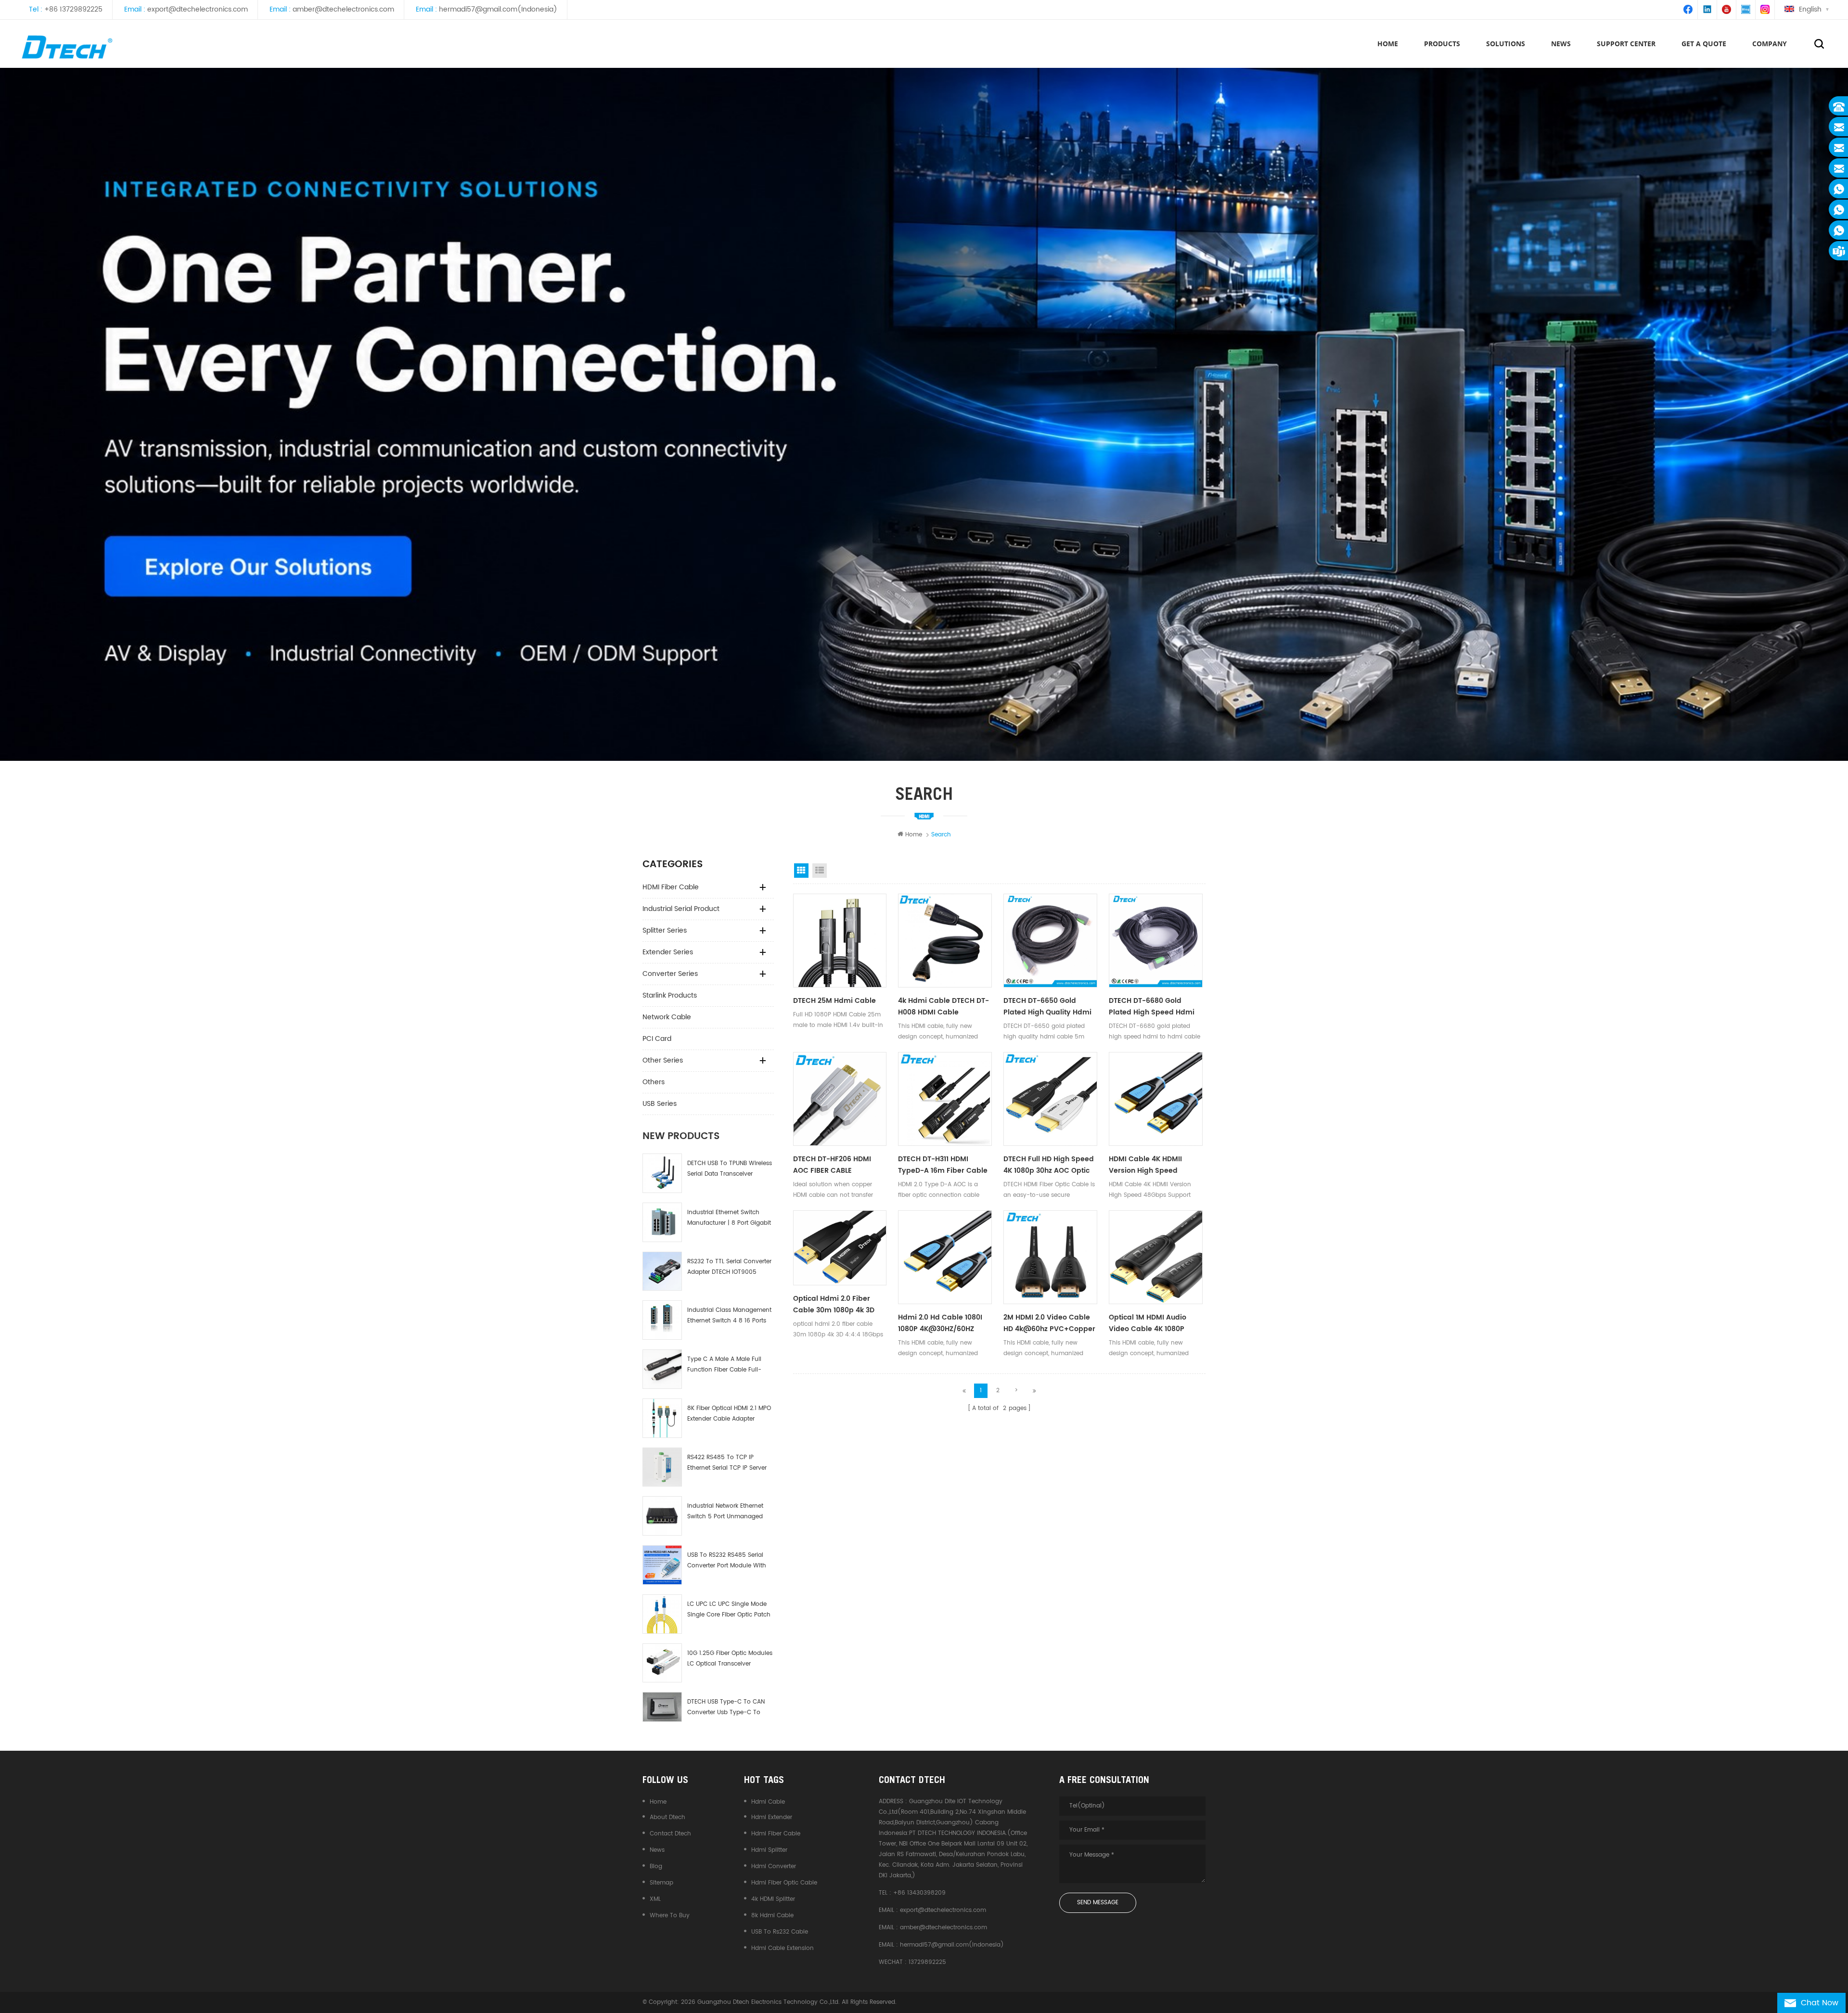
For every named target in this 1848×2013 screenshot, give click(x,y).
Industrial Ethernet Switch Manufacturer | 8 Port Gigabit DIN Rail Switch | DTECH (729, 1218)
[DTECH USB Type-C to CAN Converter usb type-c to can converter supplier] (662, 1707)
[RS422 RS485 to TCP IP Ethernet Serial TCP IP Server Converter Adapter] (662, 1467)
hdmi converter (774, 1866)
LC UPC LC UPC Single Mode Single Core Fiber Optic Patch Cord (729, 1610)
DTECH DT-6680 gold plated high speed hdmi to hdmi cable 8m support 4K (1152, 1007)
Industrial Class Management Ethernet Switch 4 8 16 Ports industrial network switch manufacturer (729, 1316)
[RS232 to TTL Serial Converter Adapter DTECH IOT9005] (662, 1271)
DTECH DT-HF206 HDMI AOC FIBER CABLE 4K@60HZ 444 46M (832, 1165)
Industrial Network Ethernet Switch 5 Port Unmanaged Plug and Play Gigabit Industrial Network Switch (725, 1512)
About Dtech (667, 1817)
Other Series (663, 1060)
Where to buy (670, 1916)
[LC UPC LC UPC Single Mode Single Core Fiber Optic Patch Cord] (662, 1614)
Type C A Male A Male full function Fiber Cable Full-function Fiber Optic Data (724, 1365)
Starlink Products (670, 995)
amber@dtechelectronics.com (343, 9)
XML (655, 1899)
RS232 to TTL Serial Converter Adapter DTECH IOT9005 (729, 1267)
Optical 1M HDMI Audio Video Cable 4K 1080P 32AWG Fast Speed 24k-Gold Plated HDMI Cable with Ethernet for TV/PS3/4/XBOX (1151, 1323)
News (657, 1850)
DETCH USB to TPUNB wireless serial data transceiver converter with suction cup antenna (730, 1169)
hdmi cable (768, 1802)
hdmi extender (772, 1817)
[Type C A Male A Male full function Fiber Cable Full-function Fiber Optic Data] (662, 1369)
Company (1770, 44)
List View (820, 871)
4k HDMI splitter (773, 1899)
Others (654, 1082)
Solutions (1506, 44)
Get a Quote (1704, 44)
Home (1388, 44)
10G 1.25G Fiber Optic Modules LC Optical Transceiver (730, 1659)
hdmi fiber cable (776, 1834)
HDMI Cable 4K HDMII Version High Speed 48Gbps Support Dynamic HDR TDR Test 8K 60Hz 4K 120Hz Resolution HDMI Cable (1154, 1165)
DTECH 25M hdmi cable (834, 1001)
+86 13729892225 (73, 9)
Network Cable (667, 1017)
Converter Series (670, 974)
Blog (656, 1866)
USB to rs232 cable (780, 1932)
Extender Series (668, 952)
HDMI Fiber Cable (671, 887)
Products (1442, 44)
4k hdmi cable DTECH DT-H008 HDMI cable (943, 1006)
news (1561, 44)
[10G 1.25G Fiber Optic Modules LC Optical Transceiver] (662, 1663)
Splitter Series (665, 930)
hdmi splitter (769, 1850)
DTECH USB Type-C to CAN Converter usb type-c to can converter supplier (726, 1708)
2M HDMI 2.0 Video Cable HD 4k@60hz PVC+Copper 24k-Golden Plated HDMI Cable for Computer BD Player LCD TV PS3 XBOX (1049, 1323)
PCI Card (657, 1039)
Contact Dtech (670, 1834)
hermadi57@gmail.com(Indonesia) (498, 9)
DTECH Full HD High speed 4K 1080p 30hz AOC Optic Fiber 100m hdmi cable (1049, 1165)
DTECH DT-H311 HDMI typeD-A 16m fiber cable (943, 1165)
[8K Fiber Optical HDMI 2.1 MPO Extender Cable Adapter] (662, 1418)
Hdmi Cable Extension (783, 1948)
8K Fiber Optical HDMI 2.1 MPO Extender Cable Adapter (729, 1414)
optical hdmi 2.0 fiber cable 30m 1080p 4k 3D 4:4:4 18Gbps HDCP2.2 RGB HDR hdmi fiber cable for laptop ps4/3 (838, 1305)
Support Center (1626, 44)
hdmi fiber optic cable (784, 1883)
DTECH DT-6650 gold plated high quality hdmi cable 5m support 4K (1047, 1007)
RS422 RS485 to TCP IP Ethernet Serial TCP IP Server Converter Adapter (727, 1463)
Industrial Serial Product (681, 909)
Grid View (801, 871)
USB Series (660, 1104)
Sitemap (661, 1883)
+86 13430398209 (919, 1893)
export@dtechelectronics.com (198, 9)
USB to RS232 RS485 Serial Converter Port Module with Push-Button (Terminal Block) (727, 1561)
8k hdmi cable (772, 1916)
